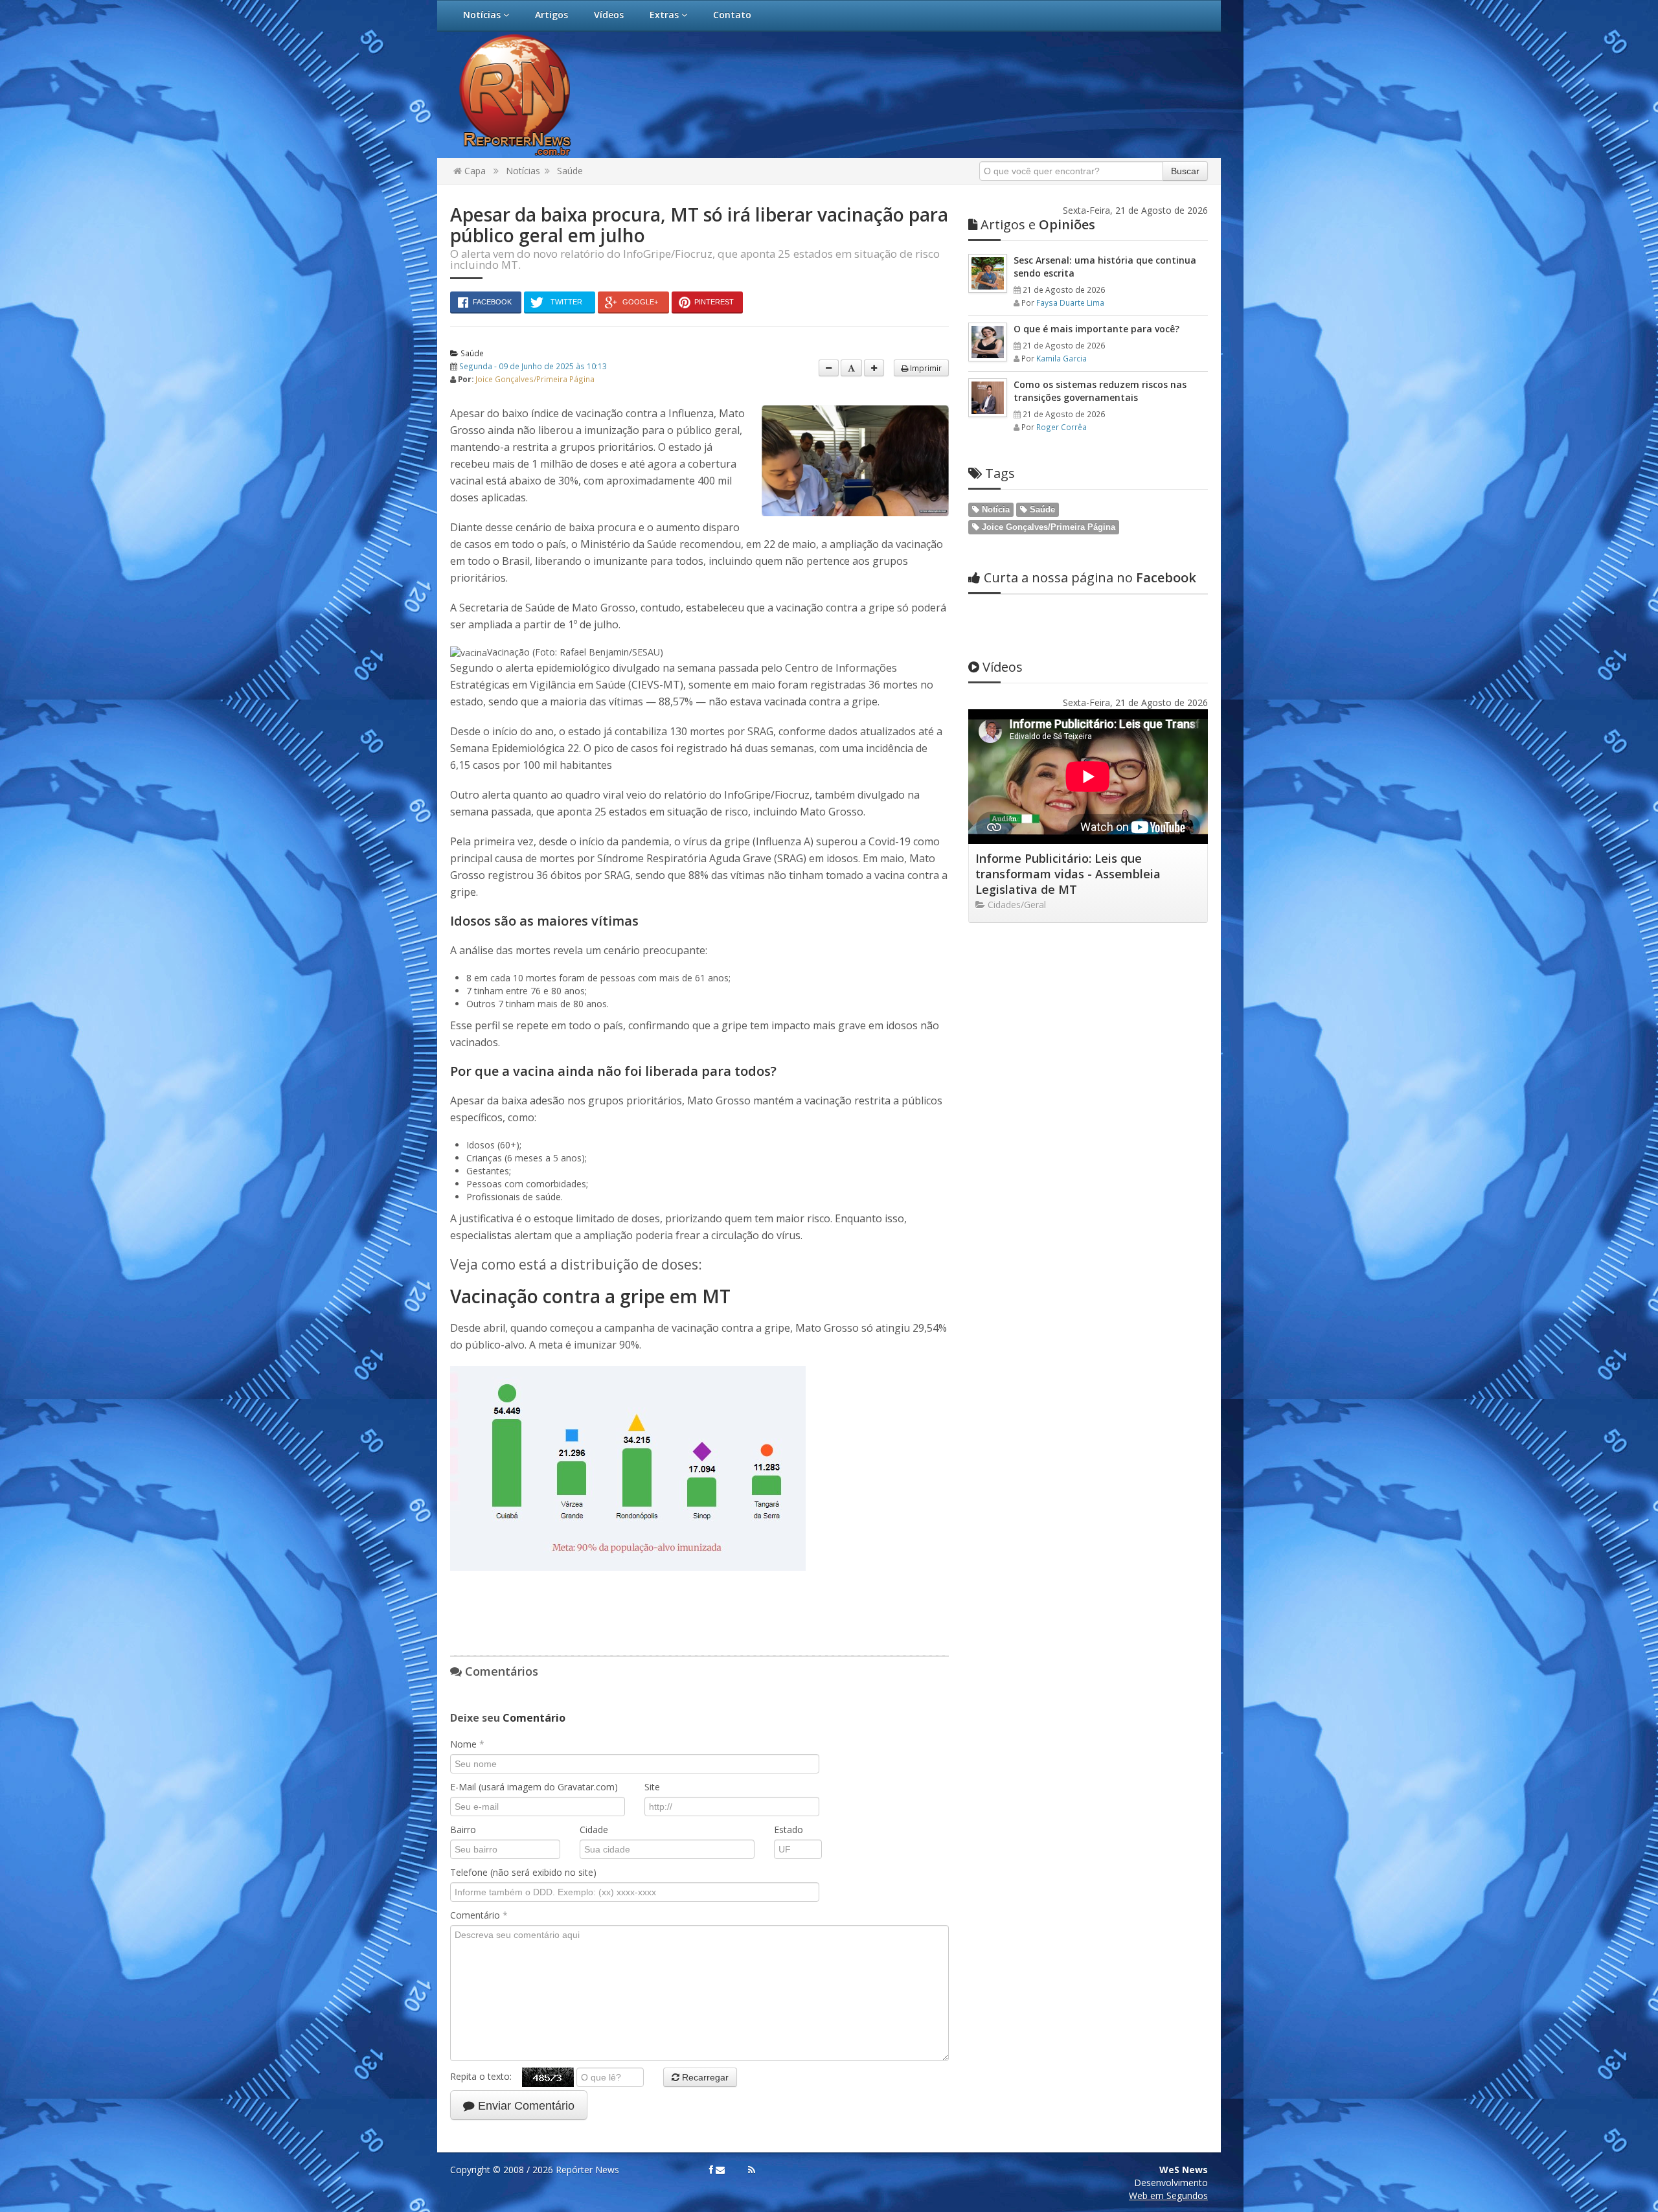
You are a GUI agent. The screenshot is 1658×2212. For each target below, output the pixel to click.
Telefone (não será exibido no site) (523, 1872)
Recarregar (704, 2077)
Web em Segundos (1168, 2195)
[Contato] (720, 2170)
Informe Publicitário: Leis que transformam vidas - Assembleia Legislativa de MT (1068, 874)
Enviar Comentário (525, 2106)
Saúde (570, 171)
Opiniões (1038, 224)
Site (652, 1787)
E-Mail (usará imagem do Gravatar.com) (534, 1787)
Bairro (463, 1830)
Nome (467, 1744)
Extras (665, 15)
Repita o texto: (486, 2076)
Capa (474, 171)
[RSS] (752, 2170)
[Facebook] (711, 2170)
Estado (789, 1830)
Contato (732, 15)
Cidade (594, 1830)
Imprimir (925, 368)
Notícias (483, 15)
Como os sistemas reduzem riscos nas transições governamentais (1100, 391)
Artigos (551, 15)
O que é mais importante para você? (1096, 329)
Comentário (479, 1915)
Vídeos (609, 15)
